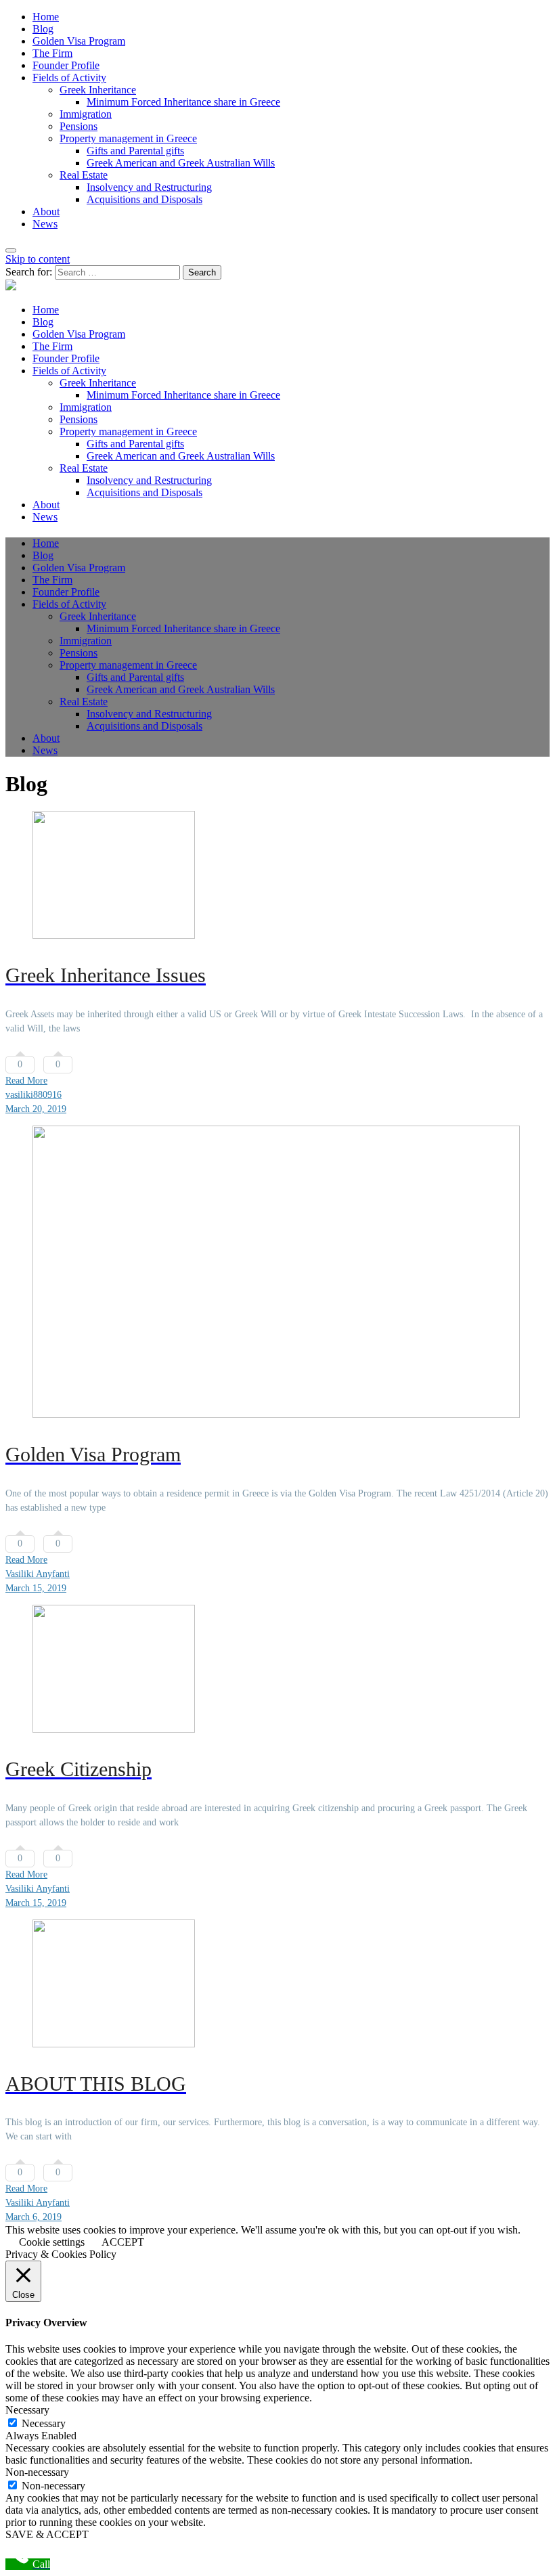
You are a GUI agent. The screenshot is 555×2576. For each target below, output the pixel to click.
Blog (43, 29)
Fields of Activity (69, 77)
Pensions (79, 126)
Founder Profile (66, 65)
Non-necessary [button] (37, 2472)
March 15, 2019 (36, 1588)
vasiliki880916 (34, 1095)
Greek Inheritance (98, 90)
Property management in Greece (128, 138)
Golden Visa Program (79, 41)
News (45, 224)
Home (46, 17)
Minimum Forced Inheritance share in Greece (183, 102)
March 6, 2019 (34, 2217)
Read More (26, 1081)
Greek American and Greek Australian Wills (181, 163)
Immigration (86, 114)
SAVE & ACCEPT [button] (47, 2534)
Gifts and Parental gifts (135, 151)
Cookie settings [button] (52, 2242)
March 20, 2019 (36, 1109)
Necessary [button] (27, 2410)
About (46, 212)
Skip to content (38, 259)
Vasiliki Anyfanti (38, 1574)
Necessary (44, 2423)
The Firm (52, 53)
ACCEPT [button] (123, 2242)
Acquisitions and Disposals (145, 199)
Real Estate (84, 175)
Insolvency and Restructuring (149, 187)
